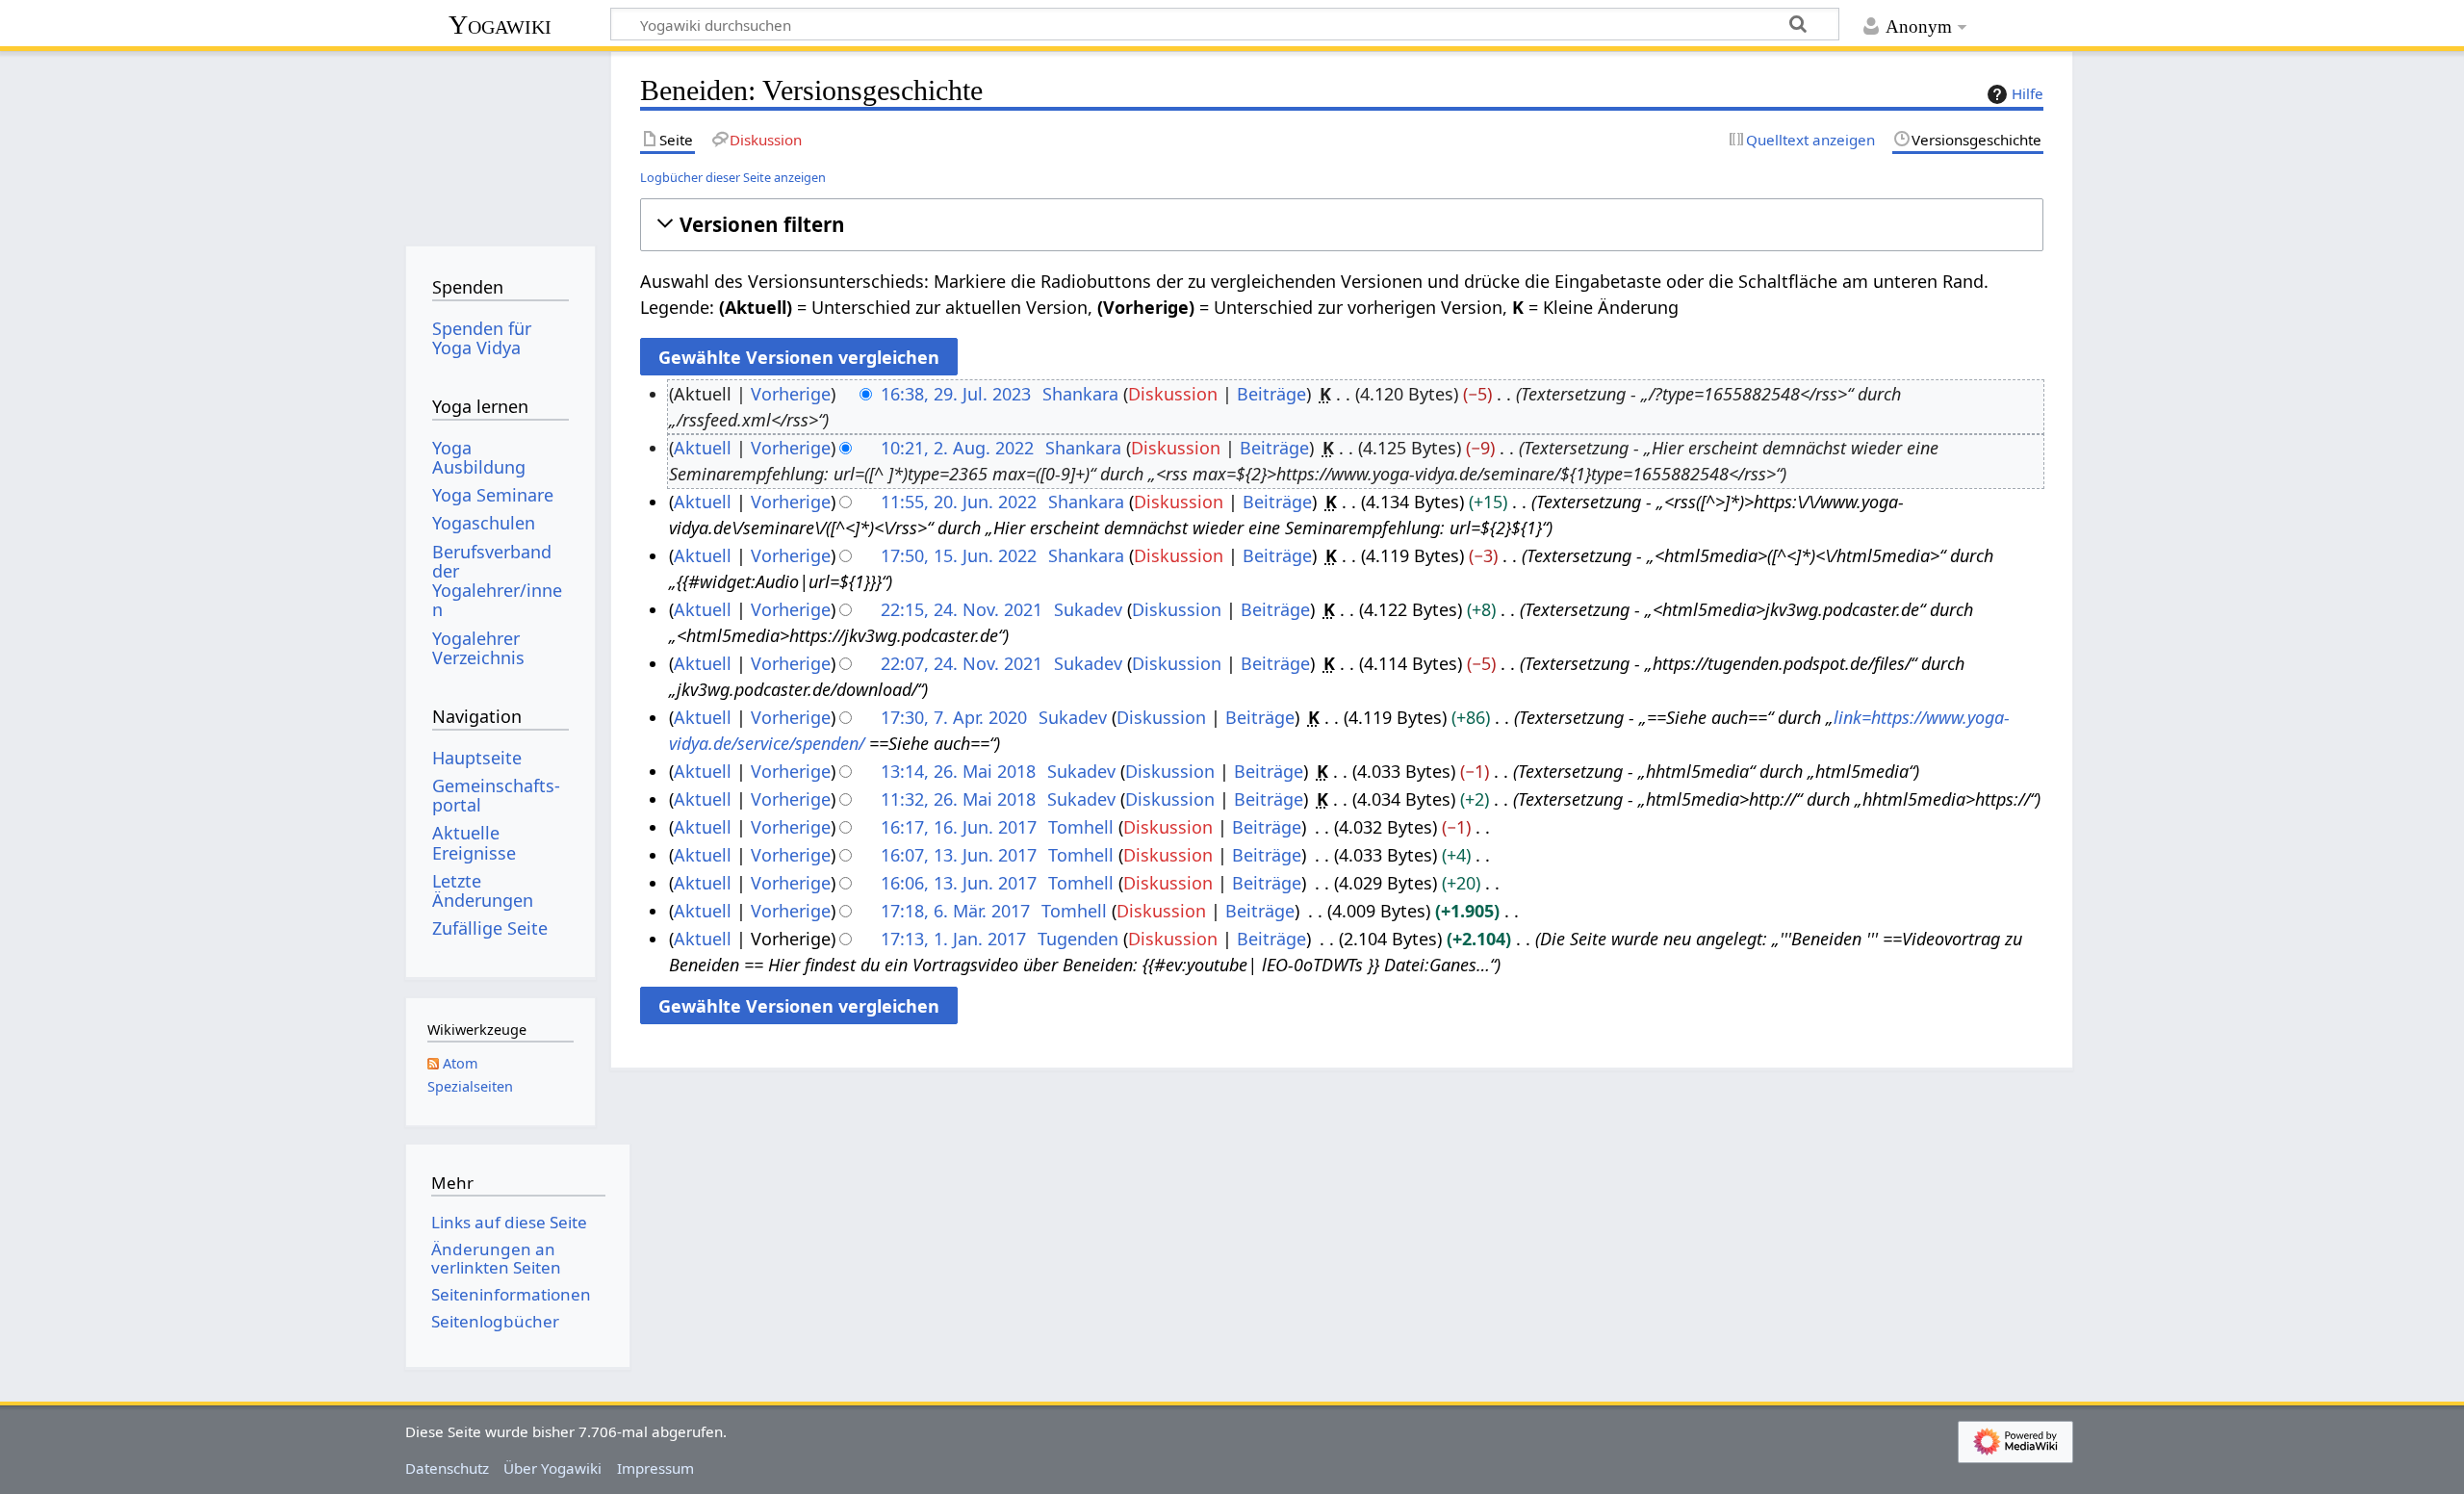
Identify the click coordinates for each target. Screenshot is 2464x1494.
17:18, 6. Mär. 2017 (955, 911)
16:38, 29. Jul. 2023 (956, 394)
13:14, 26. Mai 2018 (958, 771)
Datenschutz (447, 1468)
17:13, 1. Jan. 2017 (953, 939)
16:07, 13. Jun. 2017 (959, 855)
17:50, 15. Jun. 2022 (959, 555)
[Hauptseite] (500, 142)
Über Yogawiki (552, 1468)
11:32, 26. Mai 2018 (958, 799)
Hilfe (2028, 93)
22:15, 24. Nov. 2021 (962, 609)
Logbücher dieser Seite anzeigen (733, 177)
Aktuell (703, 448)
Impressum (655, 1468)
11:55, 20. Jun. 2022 (959, 502)
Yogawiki (500, 25)
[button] (1341, 225)
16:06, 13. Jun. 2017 (959, 883)
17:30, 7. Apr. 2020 (954, 717)
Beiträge (1271, 394)
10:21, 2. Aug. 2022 (957, 448)
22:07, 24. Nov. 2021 (962, 663)
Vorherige (791, 394)
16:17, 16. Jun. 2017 (959, 827)
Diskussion (1173, 394)
